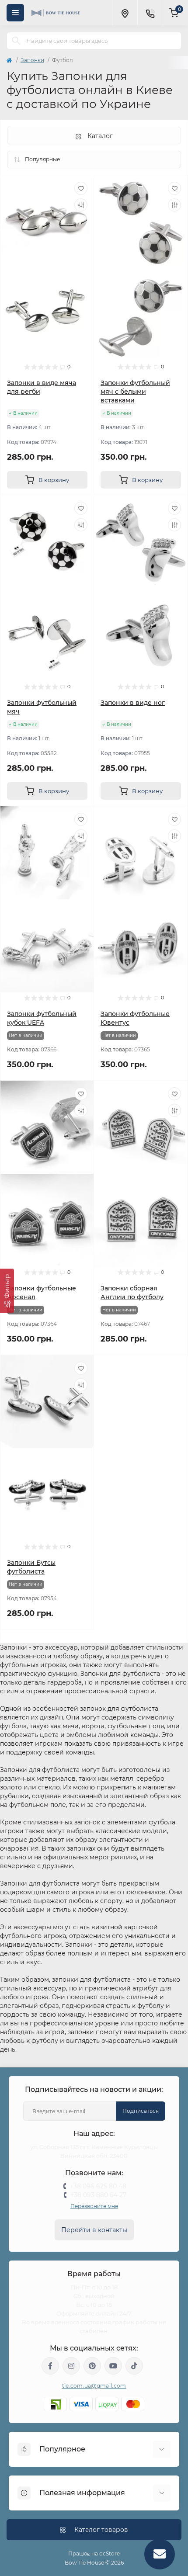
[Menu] (15, 13)
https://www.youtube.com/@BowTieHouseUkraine (113, 2366)
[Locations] (125, 13)
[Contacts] (150, 13)
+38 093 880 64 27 (98, 2195)
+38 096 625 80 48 (98, 2186)
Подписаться (141, 2111)
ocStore (110, 2553)
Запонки (32, 60)
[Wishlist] (81, 188)
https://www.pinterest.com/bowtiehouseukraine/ (92, 2366)
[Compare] (81, 205)
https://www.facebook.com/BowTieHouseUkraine (50, 2366)
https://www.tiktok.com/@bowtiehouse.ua (134, 2366)
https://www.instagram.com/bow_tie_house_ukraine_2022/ (71, 2366)
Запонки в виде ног (133, 703)
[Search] (16, 41)
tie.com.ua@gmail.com (94, 2386)
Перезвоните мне (94, 2206)
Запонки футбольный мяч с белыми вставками (135, 392)
